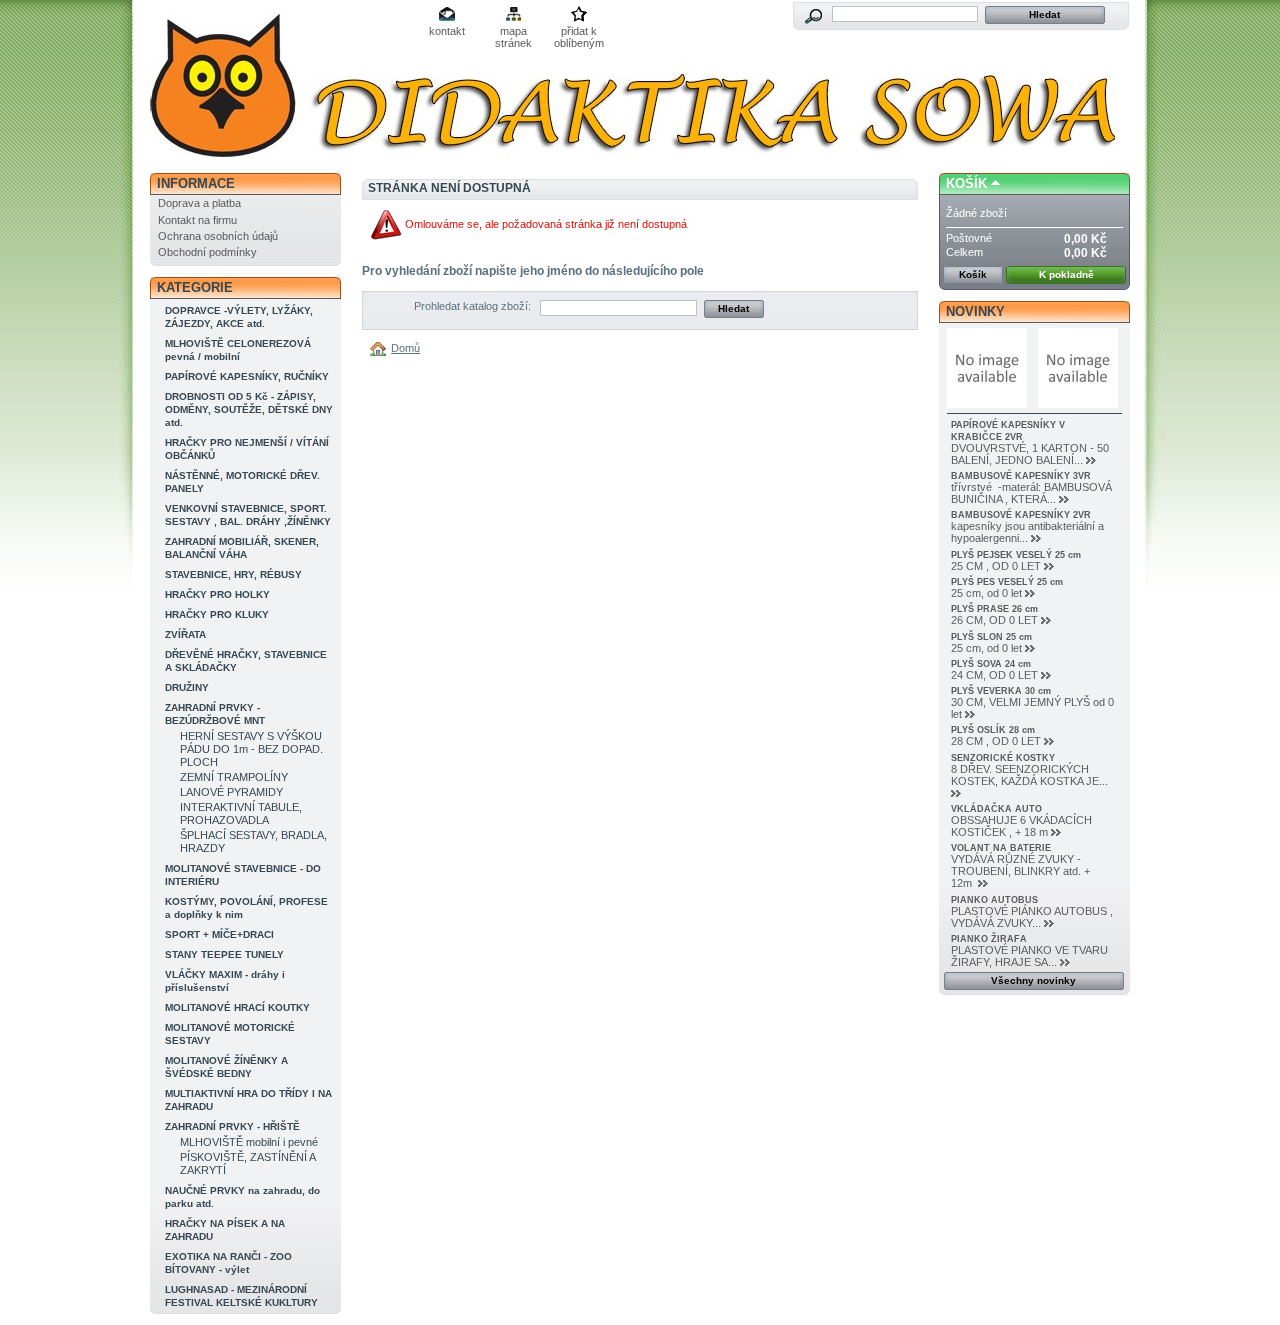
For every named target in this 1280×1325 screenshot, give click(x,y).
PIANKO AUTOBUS (994, 900)
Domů (405, 348)
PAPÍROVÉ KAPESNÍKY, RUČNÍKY (247, 376)
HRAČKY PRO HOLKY (217, 594)
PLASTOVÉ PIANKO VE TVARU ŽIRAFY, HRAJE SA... (1029, 956)
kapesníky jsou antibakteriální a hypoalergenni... (1027, 532)
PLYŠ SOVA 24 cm (991, 664)
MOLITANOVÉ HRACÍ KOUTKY (237, 1007)
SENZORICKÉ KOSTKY (1003, 758)
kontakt (447, 31)
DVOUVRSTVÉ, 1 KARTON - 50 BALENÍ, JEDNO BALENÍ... (1030, 454)
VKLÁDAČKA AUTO (996, 809)
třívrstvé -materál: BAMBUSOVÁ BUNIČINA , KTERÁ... (1031, 493)
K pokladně (1066, 274)
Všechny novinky (1033, 980)
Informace (196, 183)
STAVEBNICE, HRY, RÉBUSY (233, 574)
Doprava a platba (199, 203)
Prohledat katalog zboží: (472, 306)
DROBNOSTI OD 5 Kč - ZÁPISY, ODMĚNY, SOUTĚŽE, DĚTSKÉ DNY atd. (249, 409)
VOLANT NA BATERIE (1001, 848)
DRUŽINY (187, 687)
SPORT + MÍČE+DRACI (219, 934)
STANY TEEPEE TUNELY (224, 954)
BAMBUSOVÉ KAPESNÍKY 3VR (1021, 476)
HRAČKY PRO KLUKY (217, 614)
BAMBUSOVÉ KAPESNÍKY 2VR (1021, 515)
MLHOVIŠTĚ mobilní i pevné (249, 1142)
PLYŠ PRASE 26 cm (994, 609)
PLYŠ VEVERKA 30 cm (1001, 691)
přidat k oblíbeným (579, 32)
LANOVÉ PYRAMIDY (231, 792)
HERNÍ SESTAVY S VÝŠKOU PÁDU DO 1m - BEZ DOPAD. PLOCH (251, 749)
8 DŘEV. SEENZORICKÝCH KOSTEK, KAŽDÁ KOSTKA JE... (1029, 775)
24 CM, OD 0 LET (994, 675)
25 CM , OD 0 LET (996, 566)
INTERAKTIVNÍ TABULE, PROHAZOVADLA (241, 813)
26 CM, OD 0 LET (994, 620)
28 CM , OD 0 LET (996, 741)
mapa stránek (513, 32)
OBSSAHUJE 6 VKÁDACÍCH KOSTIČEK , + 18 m (1021, 826)
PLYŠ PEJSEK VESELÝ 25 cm (1016, 555)
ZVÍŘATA (185, 634)
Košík (966, 183)
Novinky (975, 311)
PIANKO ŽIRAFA (989, 939)
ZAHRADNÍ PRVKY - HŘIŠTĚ (232, 1126)
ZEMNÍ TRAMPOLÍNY (234, 777)
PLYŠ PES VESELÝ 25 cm (1007, 582)
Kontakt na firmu (197, 220)
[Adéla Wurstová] (282, 87)
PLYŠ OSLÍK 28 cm (993, 730)
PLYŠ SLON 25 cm (991, 637)
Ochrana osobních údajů (218, 236)
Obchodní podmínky (207, 252)
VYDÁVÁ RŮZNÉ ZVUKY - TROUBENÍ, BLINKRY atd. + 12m (1020, 871)
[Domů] (381, 348)
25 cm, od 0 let (986, 593)
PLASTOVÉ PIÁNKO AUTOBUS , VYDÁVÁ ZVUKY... (1032, 917)
